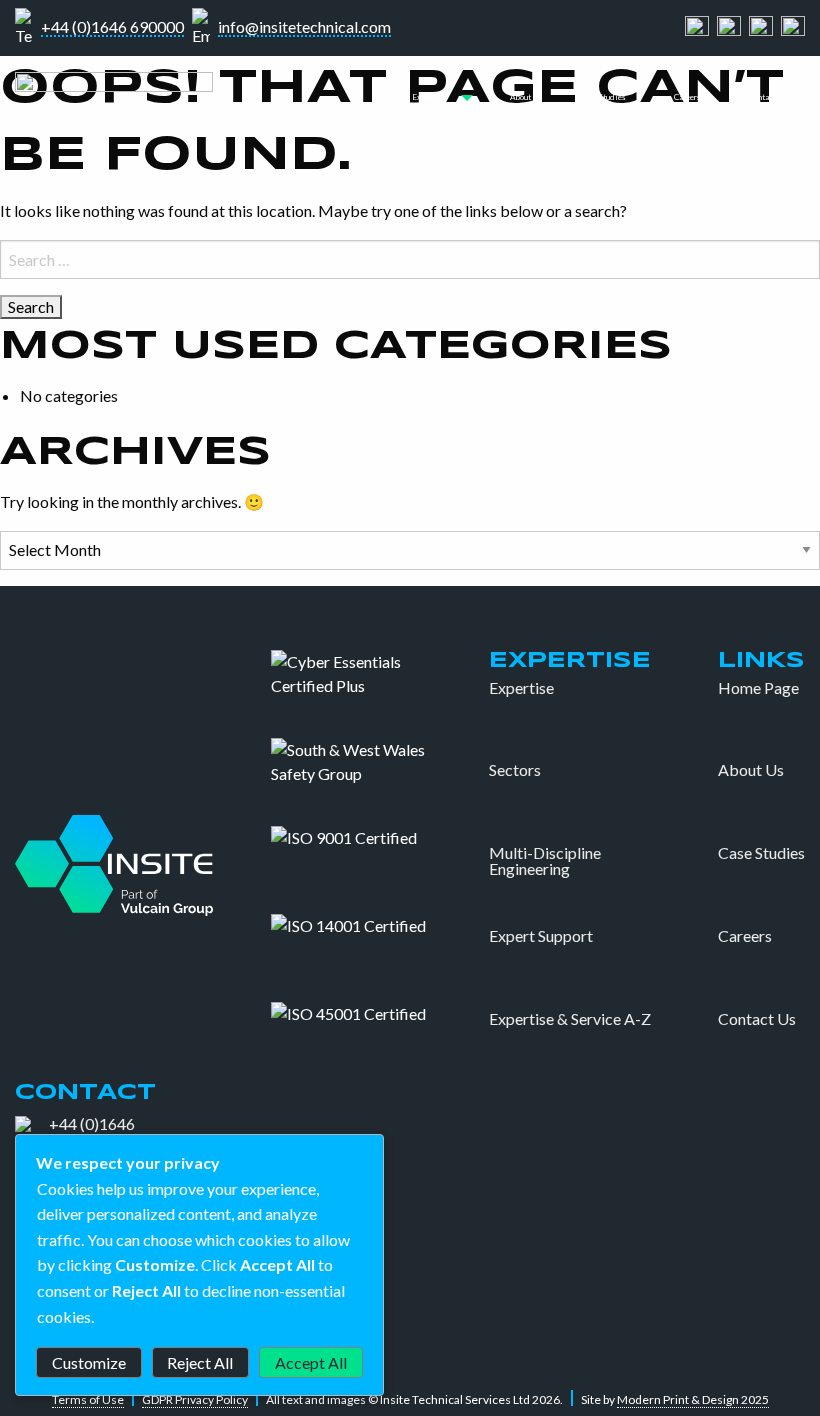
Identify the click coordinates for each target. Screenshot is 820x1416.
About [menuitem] (520, 97)
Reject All (200, 1362)
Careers (745, 936)
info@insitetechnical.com (304, 27)
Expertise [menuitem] (429, 97)
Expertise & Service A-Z (570, 1019)
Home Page (758, 688)
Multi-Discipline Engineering (545, 861)
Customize (89, 1362)
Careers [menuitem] (687, 97)
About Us (751, 770)
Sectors (515, 770)
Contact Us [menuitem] (769, 97)
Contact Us (757, 1019)
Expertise (521, 688)
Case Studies (761, 853)
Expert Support (541, 936)
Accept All (311, 1362)
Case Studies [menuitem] (602, 97)
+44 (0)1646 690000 (112, 27)
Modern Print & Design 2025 (693, 1399)
